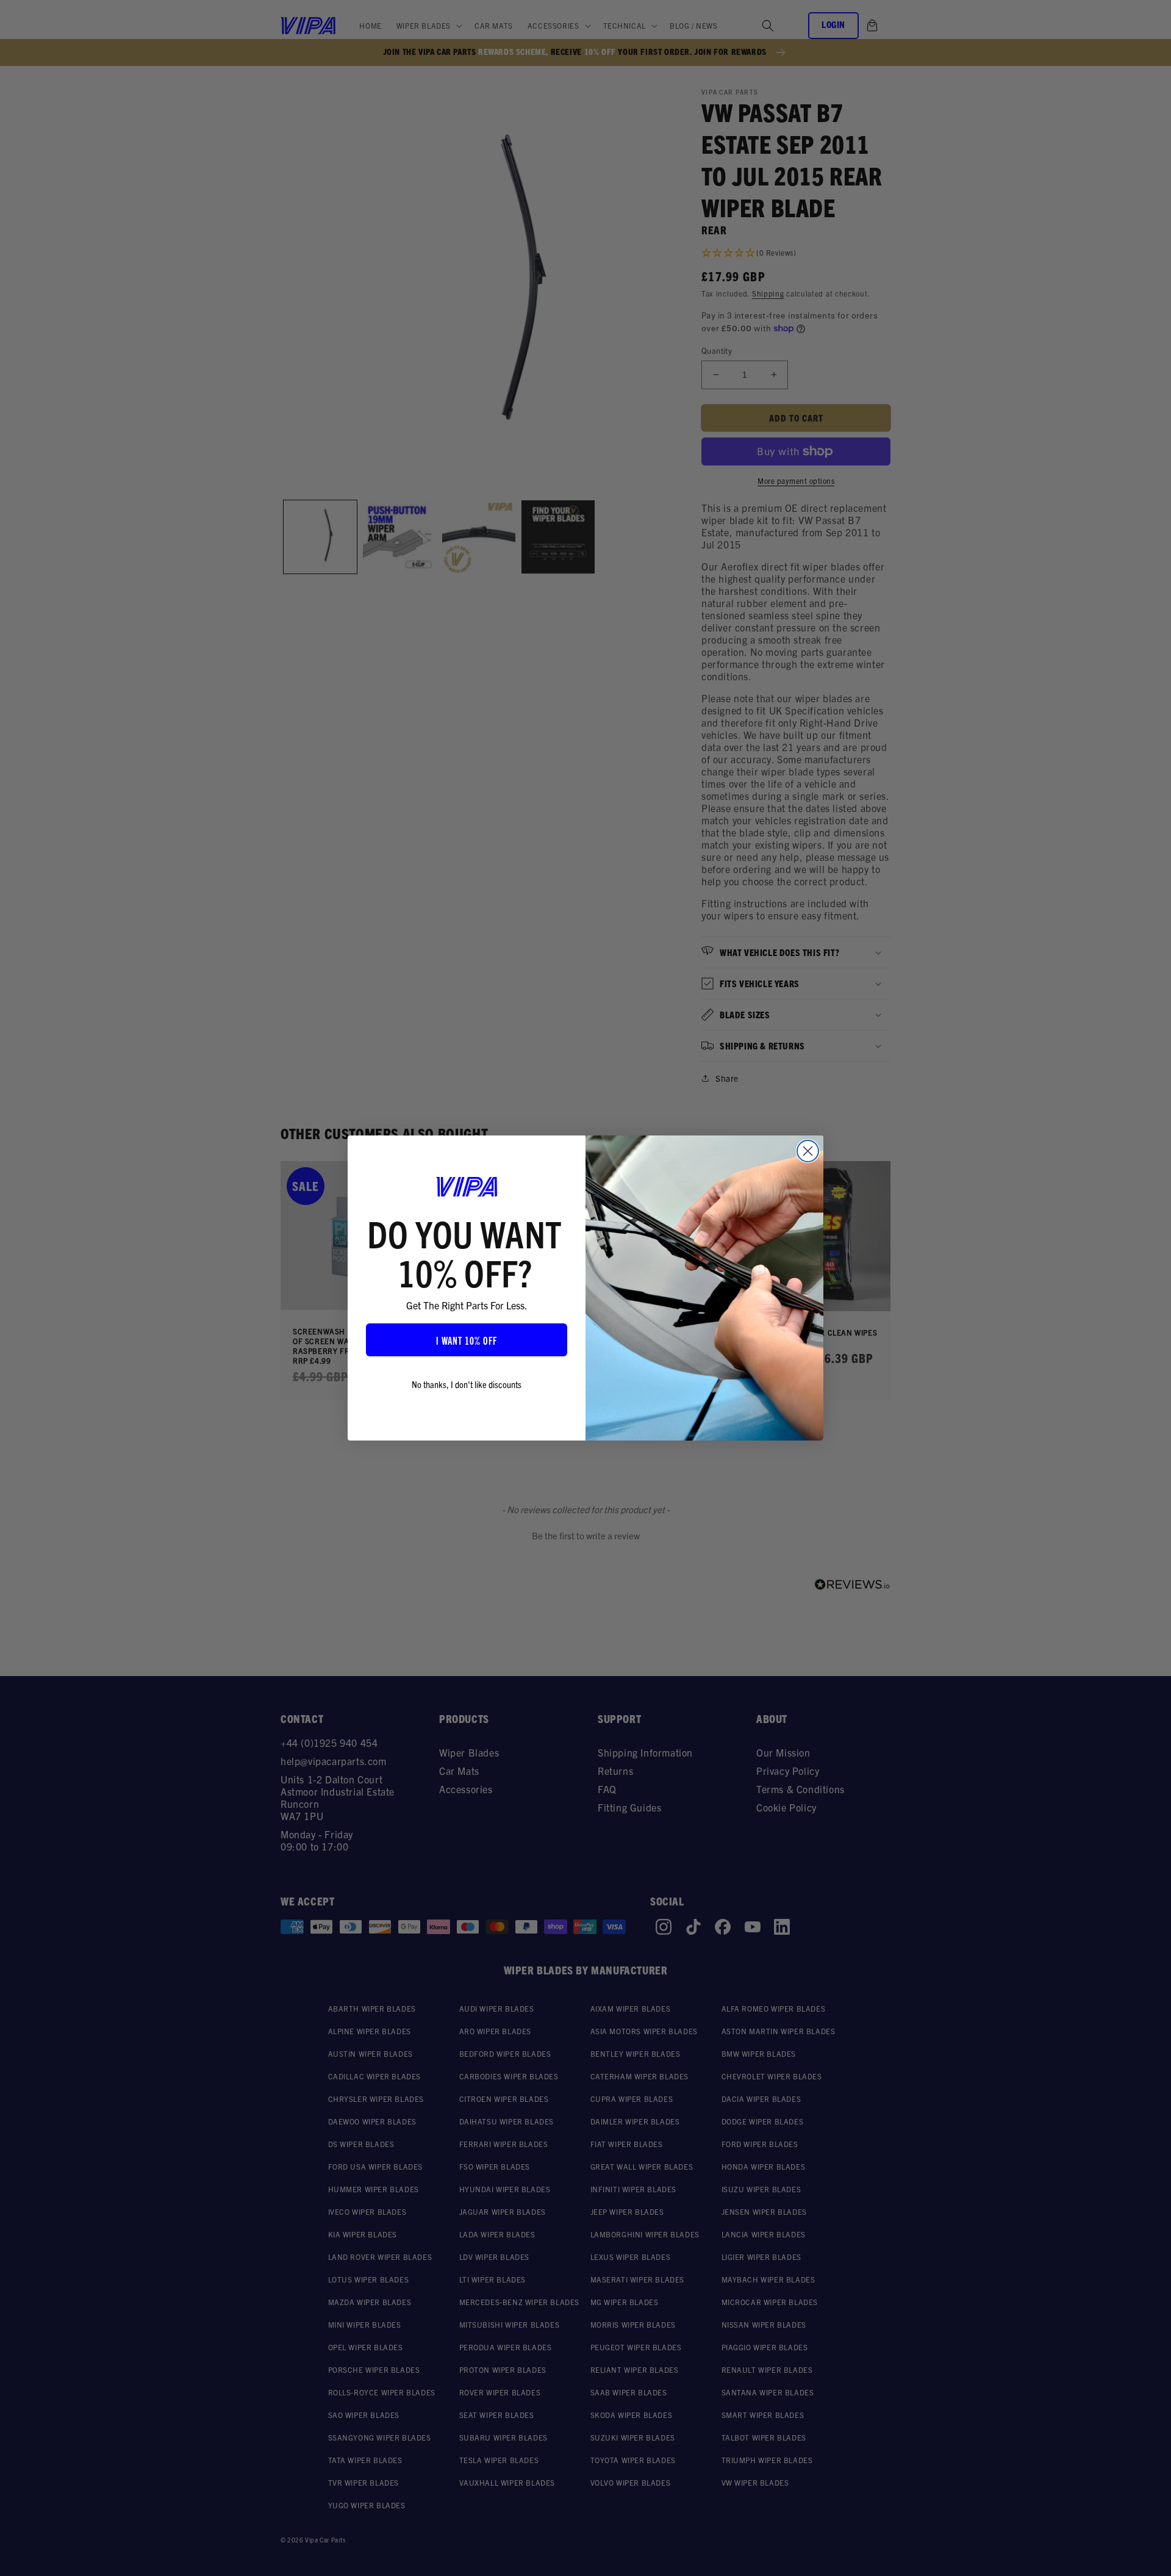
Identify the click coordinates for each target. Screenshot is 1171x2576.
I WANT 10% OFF (467, 1340)
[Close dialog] (808, 1151)
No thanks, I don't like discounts (467, 1384)
